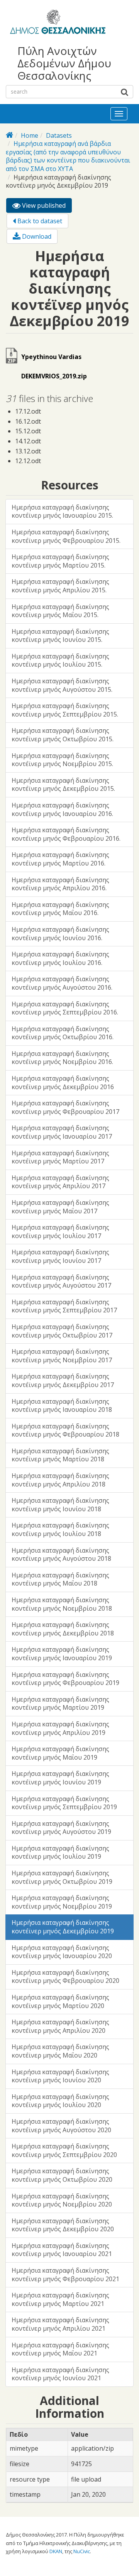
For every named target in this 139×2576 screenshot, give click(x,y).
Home (30, 135)
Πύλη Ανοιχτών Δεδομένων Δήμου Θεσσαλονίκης (64, 63)
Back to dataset (39, 221)
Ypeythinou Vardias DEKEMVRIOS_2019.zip (54, 366)
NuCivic (82, 2551)
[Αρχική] (57, 23)
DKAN (56, 2551)
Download (36, 236)
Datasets (59, 135)
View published (46, 207)
